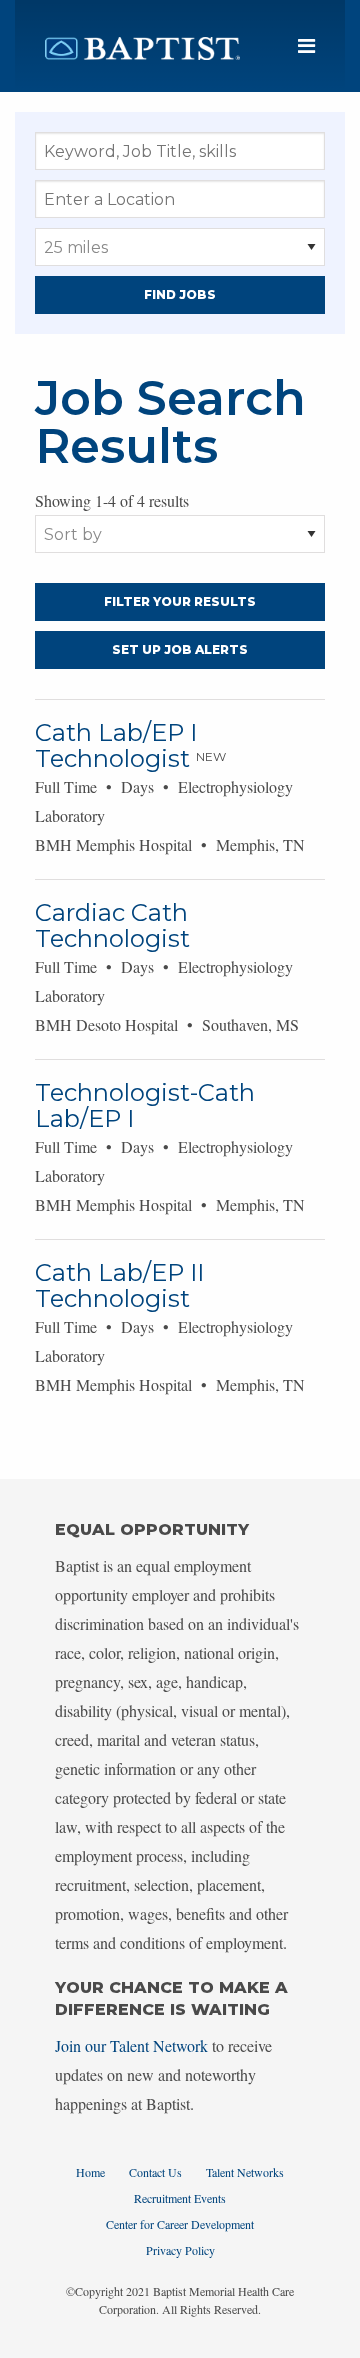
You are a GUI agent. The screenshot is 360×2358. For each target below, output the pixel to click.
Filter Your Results (180, 601)
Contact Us (155, 2172)
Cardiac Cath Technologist (112, 925)
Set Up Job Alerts (180, 649)
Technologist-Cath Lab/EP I (145, 1105)
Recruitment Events (180, 2198)
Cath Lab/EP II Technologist (119, 1285)
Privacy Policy (180, 2250)
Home (90, 2172)
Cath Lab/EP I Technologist (116, 745)
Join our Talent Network (131, 2045)
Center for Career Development (180, 2224)
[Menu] (306, 46)
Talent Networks (245, 2172)
